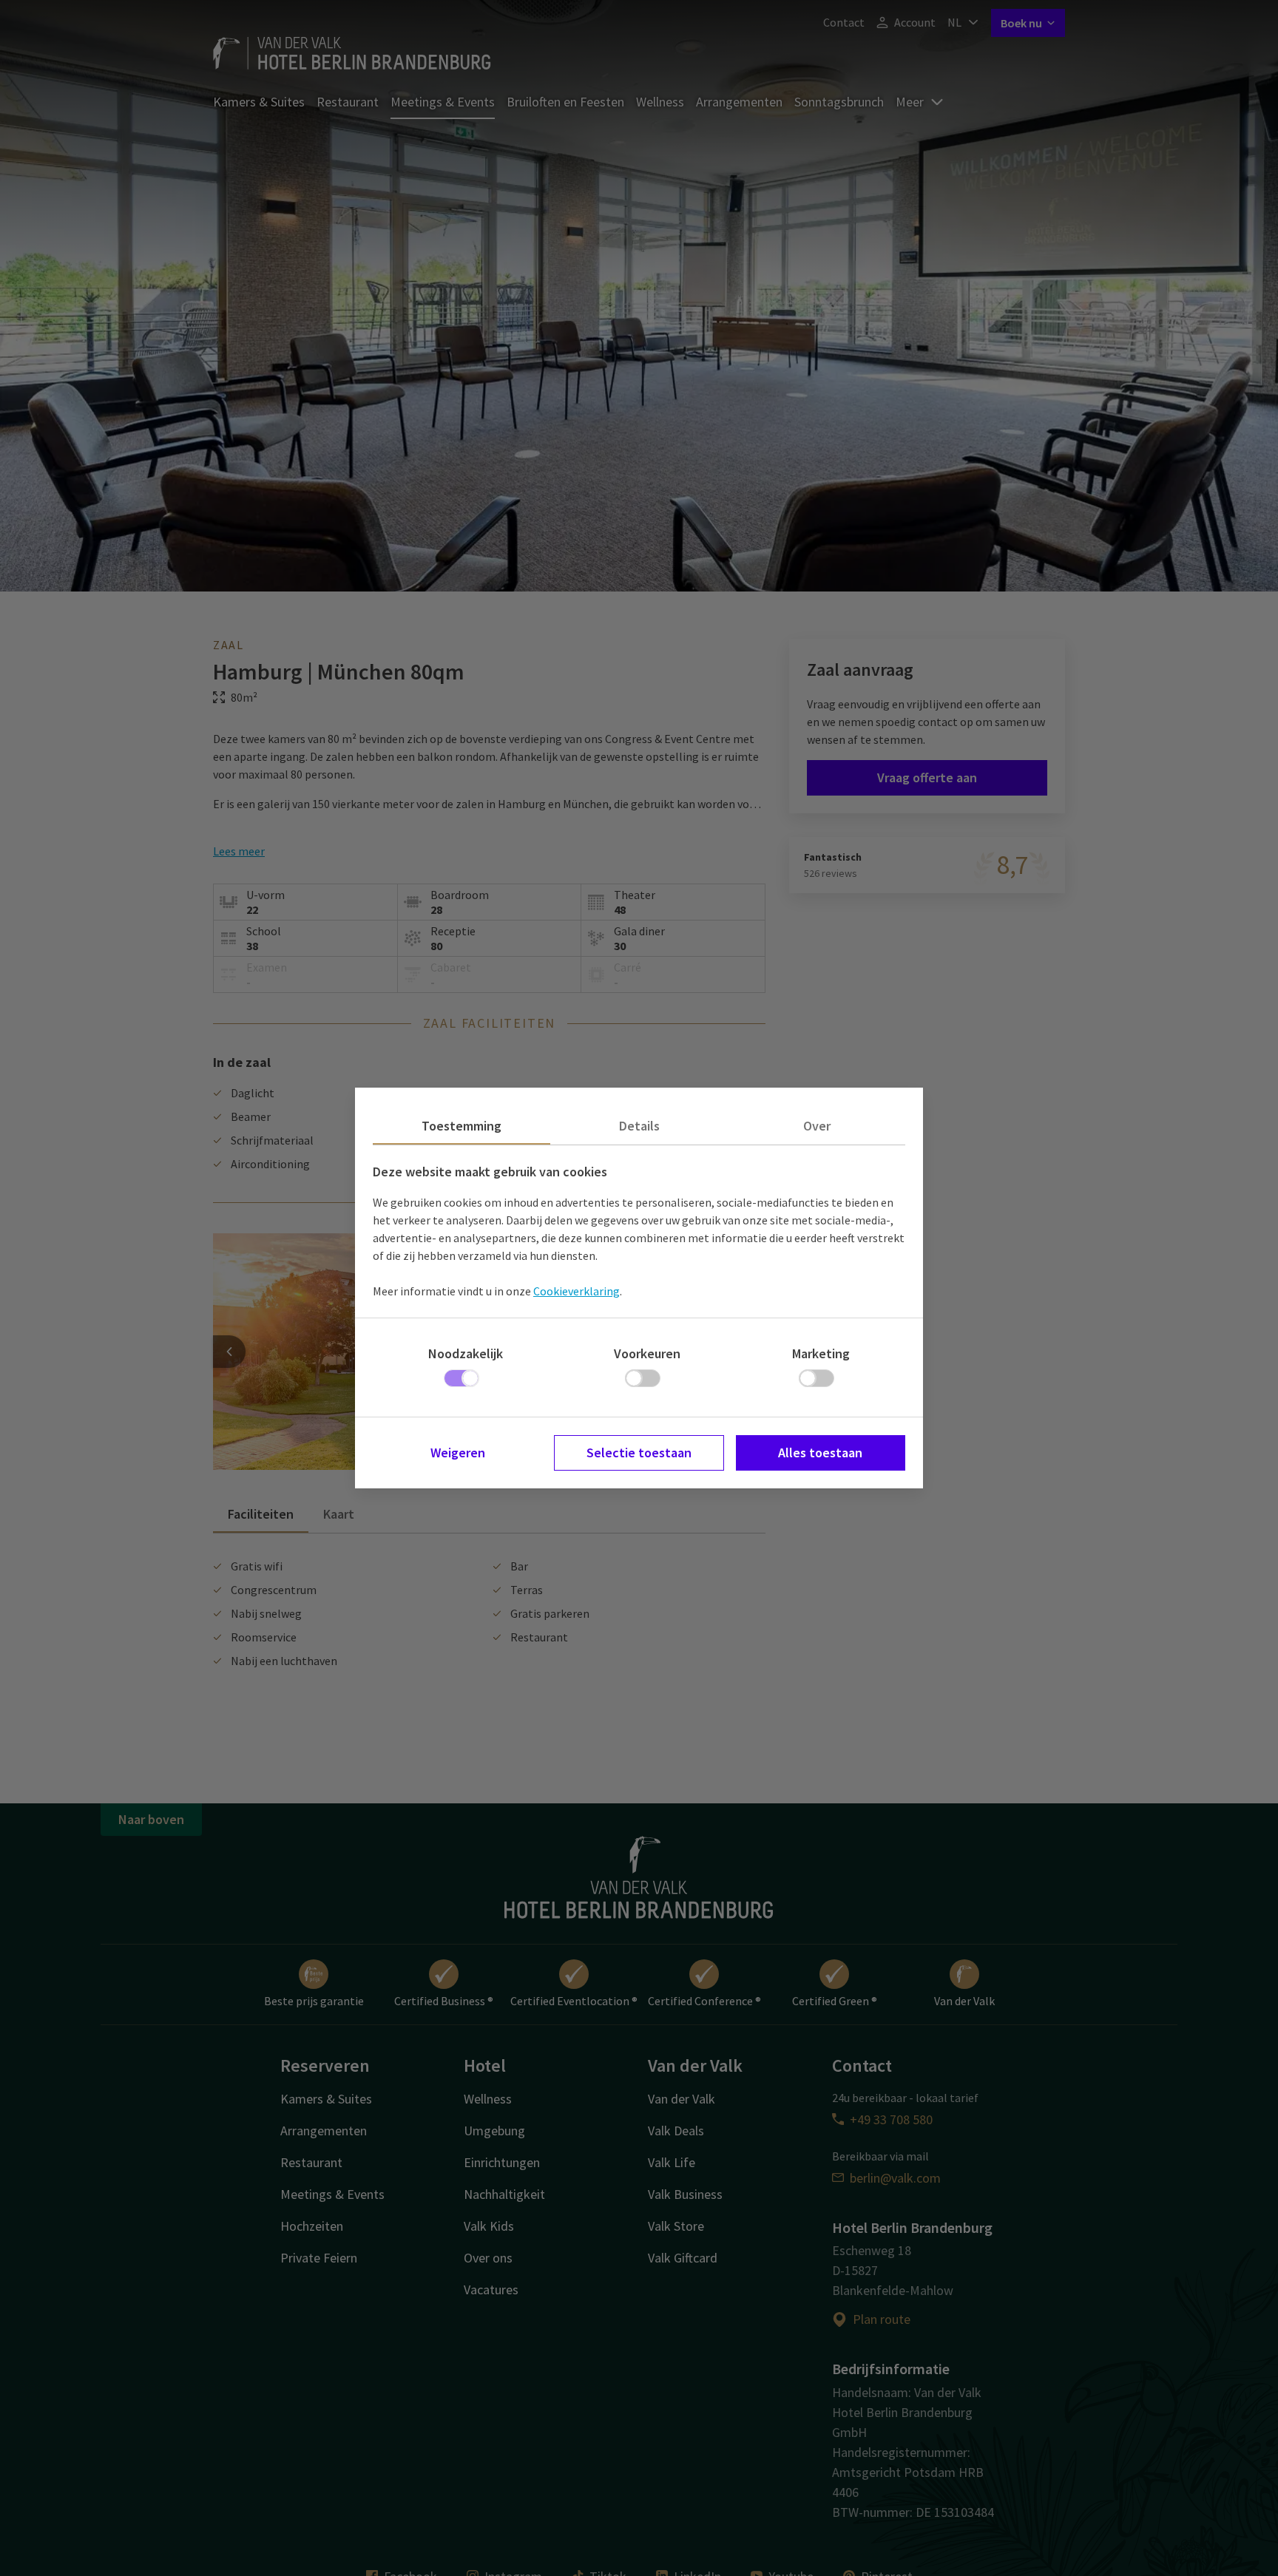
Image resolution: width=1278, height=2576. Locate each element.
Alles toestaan (820, 1453)
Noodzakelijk (466, 1353)
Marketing (821, 1353)
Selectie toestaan (639, 1453)
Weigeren (458, 1453)
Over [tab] (817, 1126)
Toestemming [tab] (461, 1126)
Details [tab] (639, 1126)
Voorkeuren (647, 1353)
